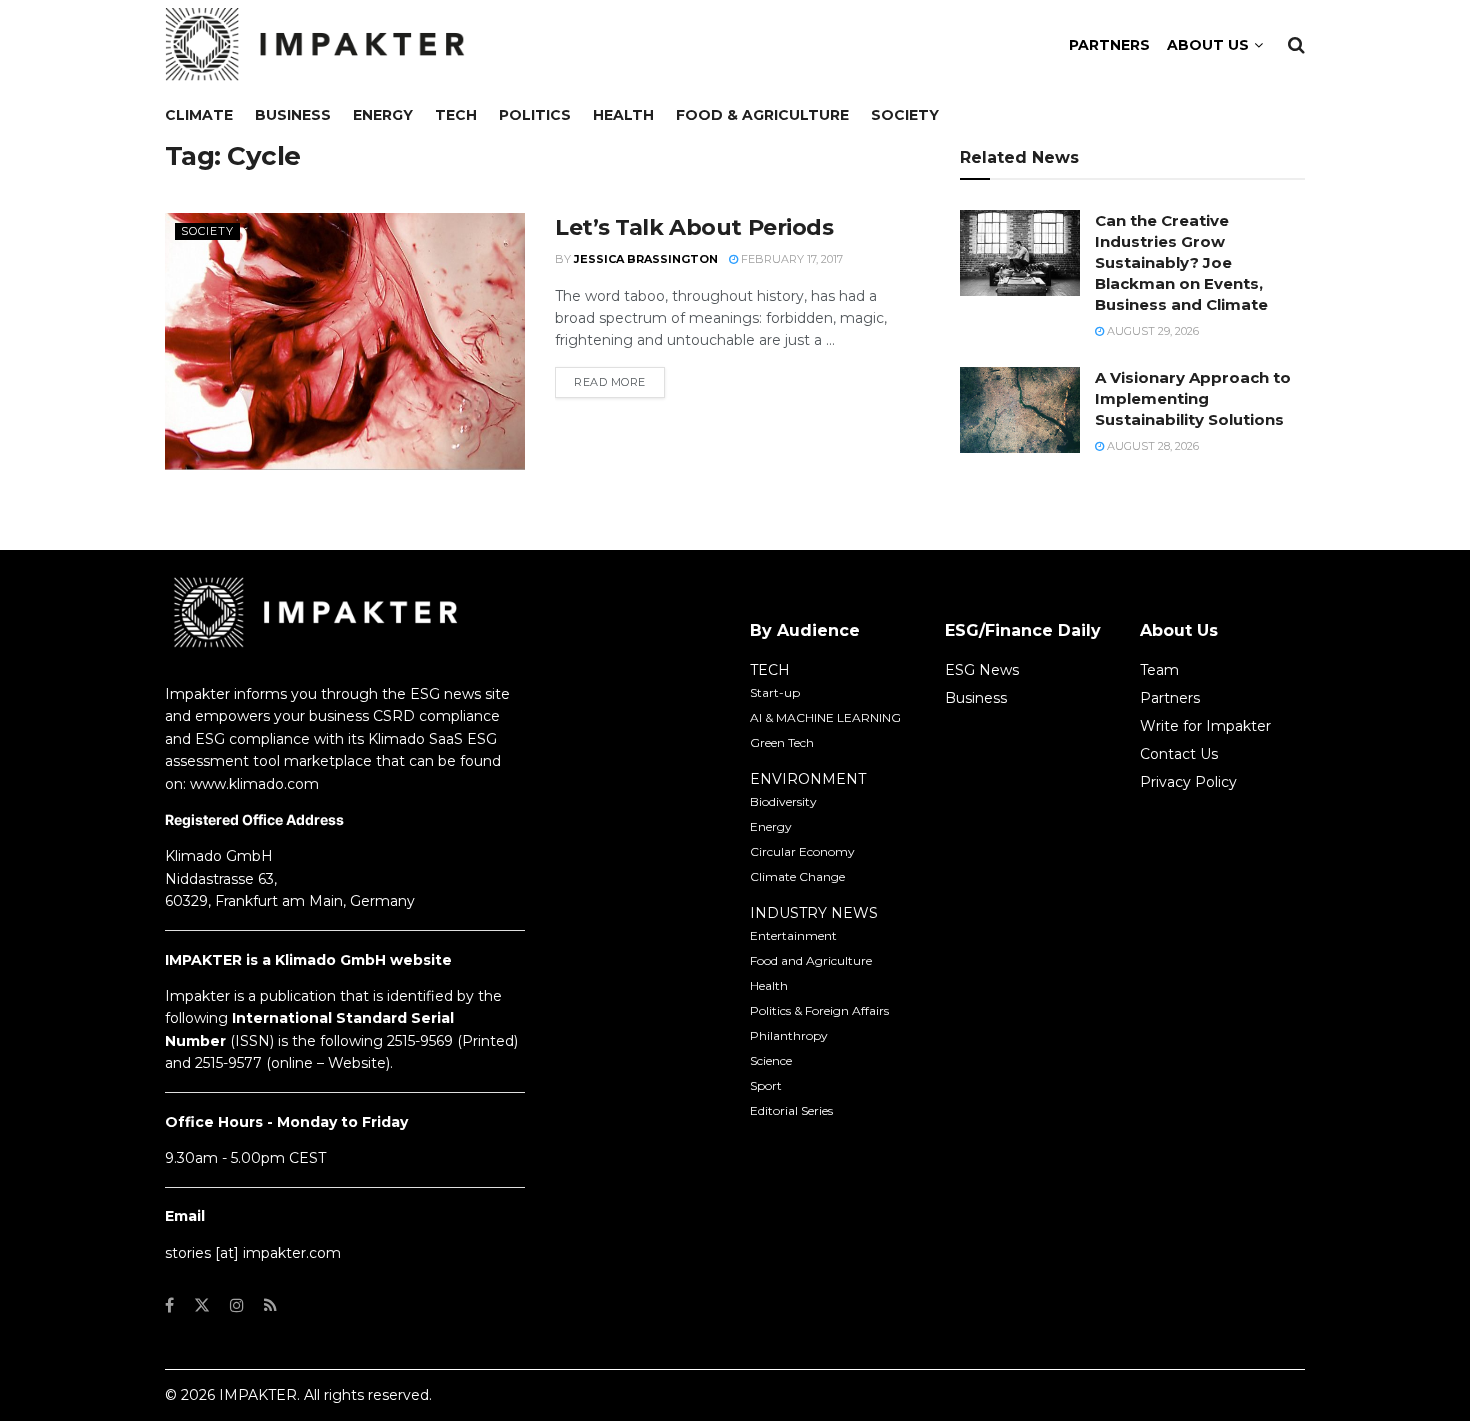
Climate (199, 115)
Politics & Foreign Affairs (819, 1010)
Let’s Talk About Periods (694, 227)
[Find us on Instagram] (237, 1305)
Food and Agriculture (811, 960)
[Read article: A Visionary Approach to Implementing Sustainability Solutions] (1020, 410)
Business (293, 115)
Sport (766, 1085)
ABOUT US (1208, 45)
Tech (456, 115)
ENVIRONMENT (808, 779)
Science (771, 1060)
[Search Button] (1296, 45)
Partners (1170, 698)
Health (623, 115)
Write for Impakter (1205, 726)
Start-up (775, 692)
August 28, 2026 (1151, 446)
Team (1159, 670)
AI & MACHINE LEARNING (825, 717)
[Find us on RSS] (270, 1305)
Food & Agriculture (762, 115)
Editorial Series (791, 1110)
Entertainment (793, 935)
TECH (770, 670)
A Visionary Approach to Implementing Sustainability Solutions (1193, 398)
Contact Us (1179, 754)
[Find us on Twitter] (202, 1305)
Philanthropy (789, 1035)
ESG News (982, 670)
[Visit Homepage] (315, 45)
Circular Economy (802, 851)
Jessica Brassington (646, 259)
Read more (619, 381)
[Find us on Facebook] (169, 1305)
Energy (383, 115)
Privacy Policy (1188, 782)
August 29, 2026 (1151, 331)
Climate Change (797, 876)
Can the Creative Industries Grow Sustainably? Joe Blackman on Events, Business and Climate (1181, 262)
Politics (535, 115)
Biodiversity (783, 801)
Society (905, 115)
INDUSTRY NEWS (814, 913)
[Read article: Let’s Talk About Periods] (345, 341)
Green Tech (782, 742)
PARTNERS (1109, 45)
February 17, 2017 (790, 259)
